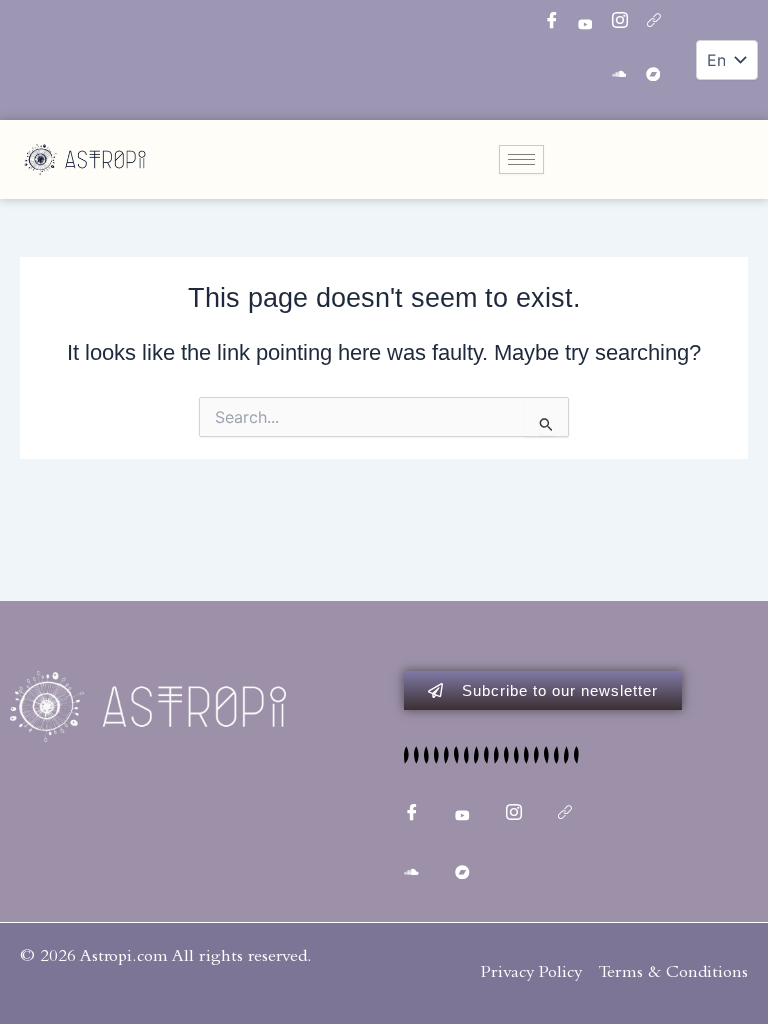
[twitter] (593, 25)
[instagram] (627, 25)
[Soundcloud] (627, 75)
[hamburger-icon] (521, 159)
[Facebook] (559, 25)
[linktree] (661, 25)
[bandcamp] (661, 75)
